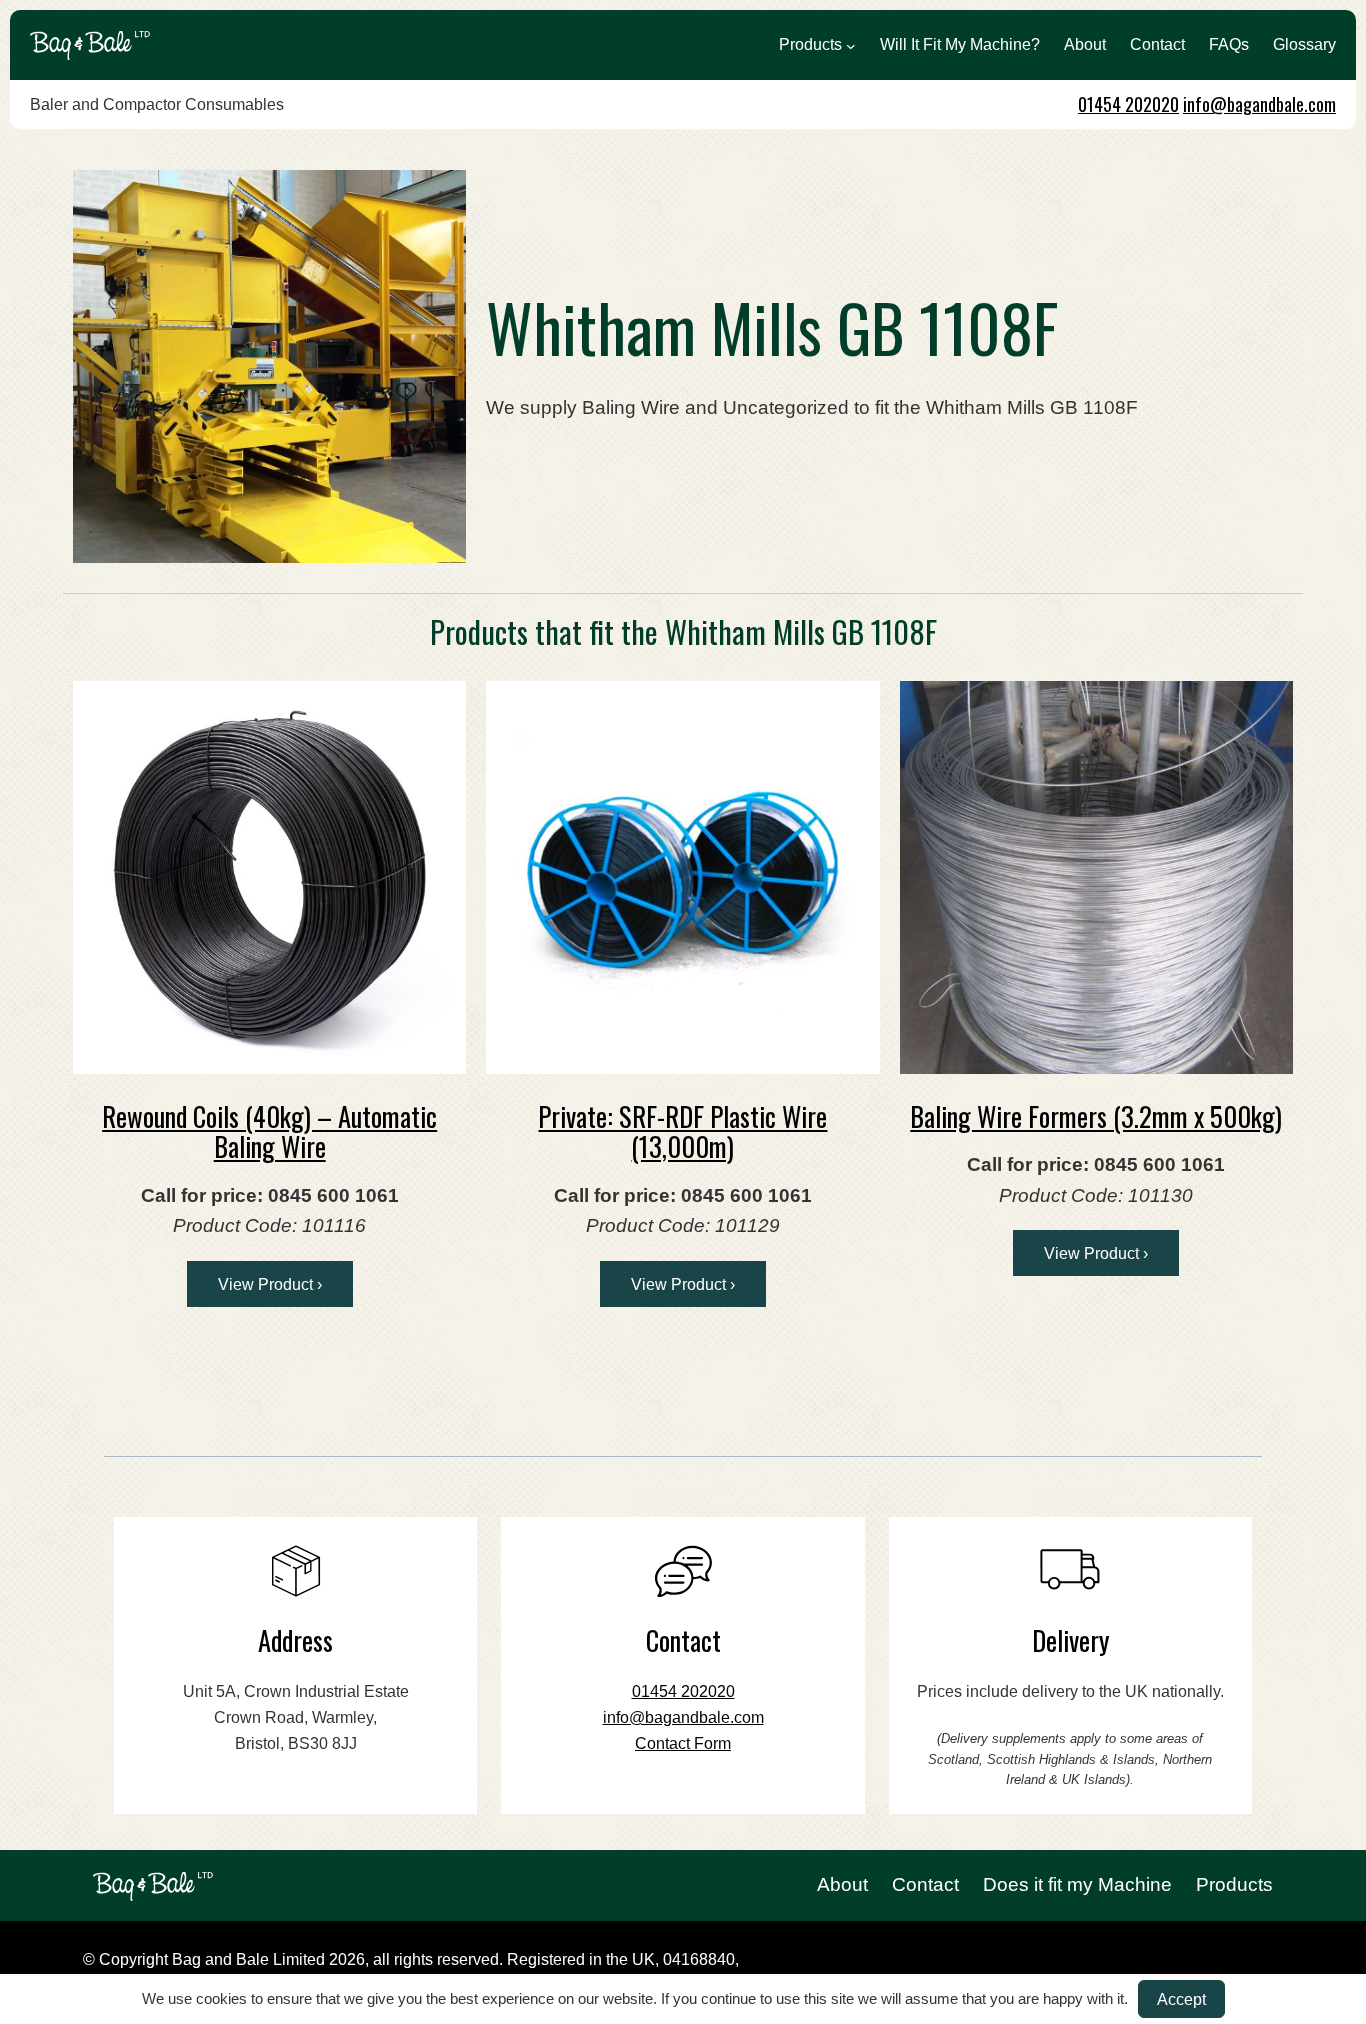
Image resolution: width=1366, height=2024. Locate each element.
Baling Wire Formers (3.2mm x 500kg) (1096, 1116)
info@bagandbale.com (1259, 104)
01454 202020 (1128, 104)
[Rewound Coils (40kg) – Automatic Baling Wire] (269, 877)
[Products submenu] (851, 45)
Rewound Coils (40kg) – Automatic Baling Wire (269, 1131)
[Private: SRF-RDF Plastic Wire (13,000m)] (682, 877)
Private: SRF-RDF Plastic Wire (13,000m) (682, 1131)
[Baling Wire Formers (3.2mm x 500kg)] (1096, 877)
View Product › (270, 1284)
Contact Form (683, 1743)
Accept (1181, 1999)
